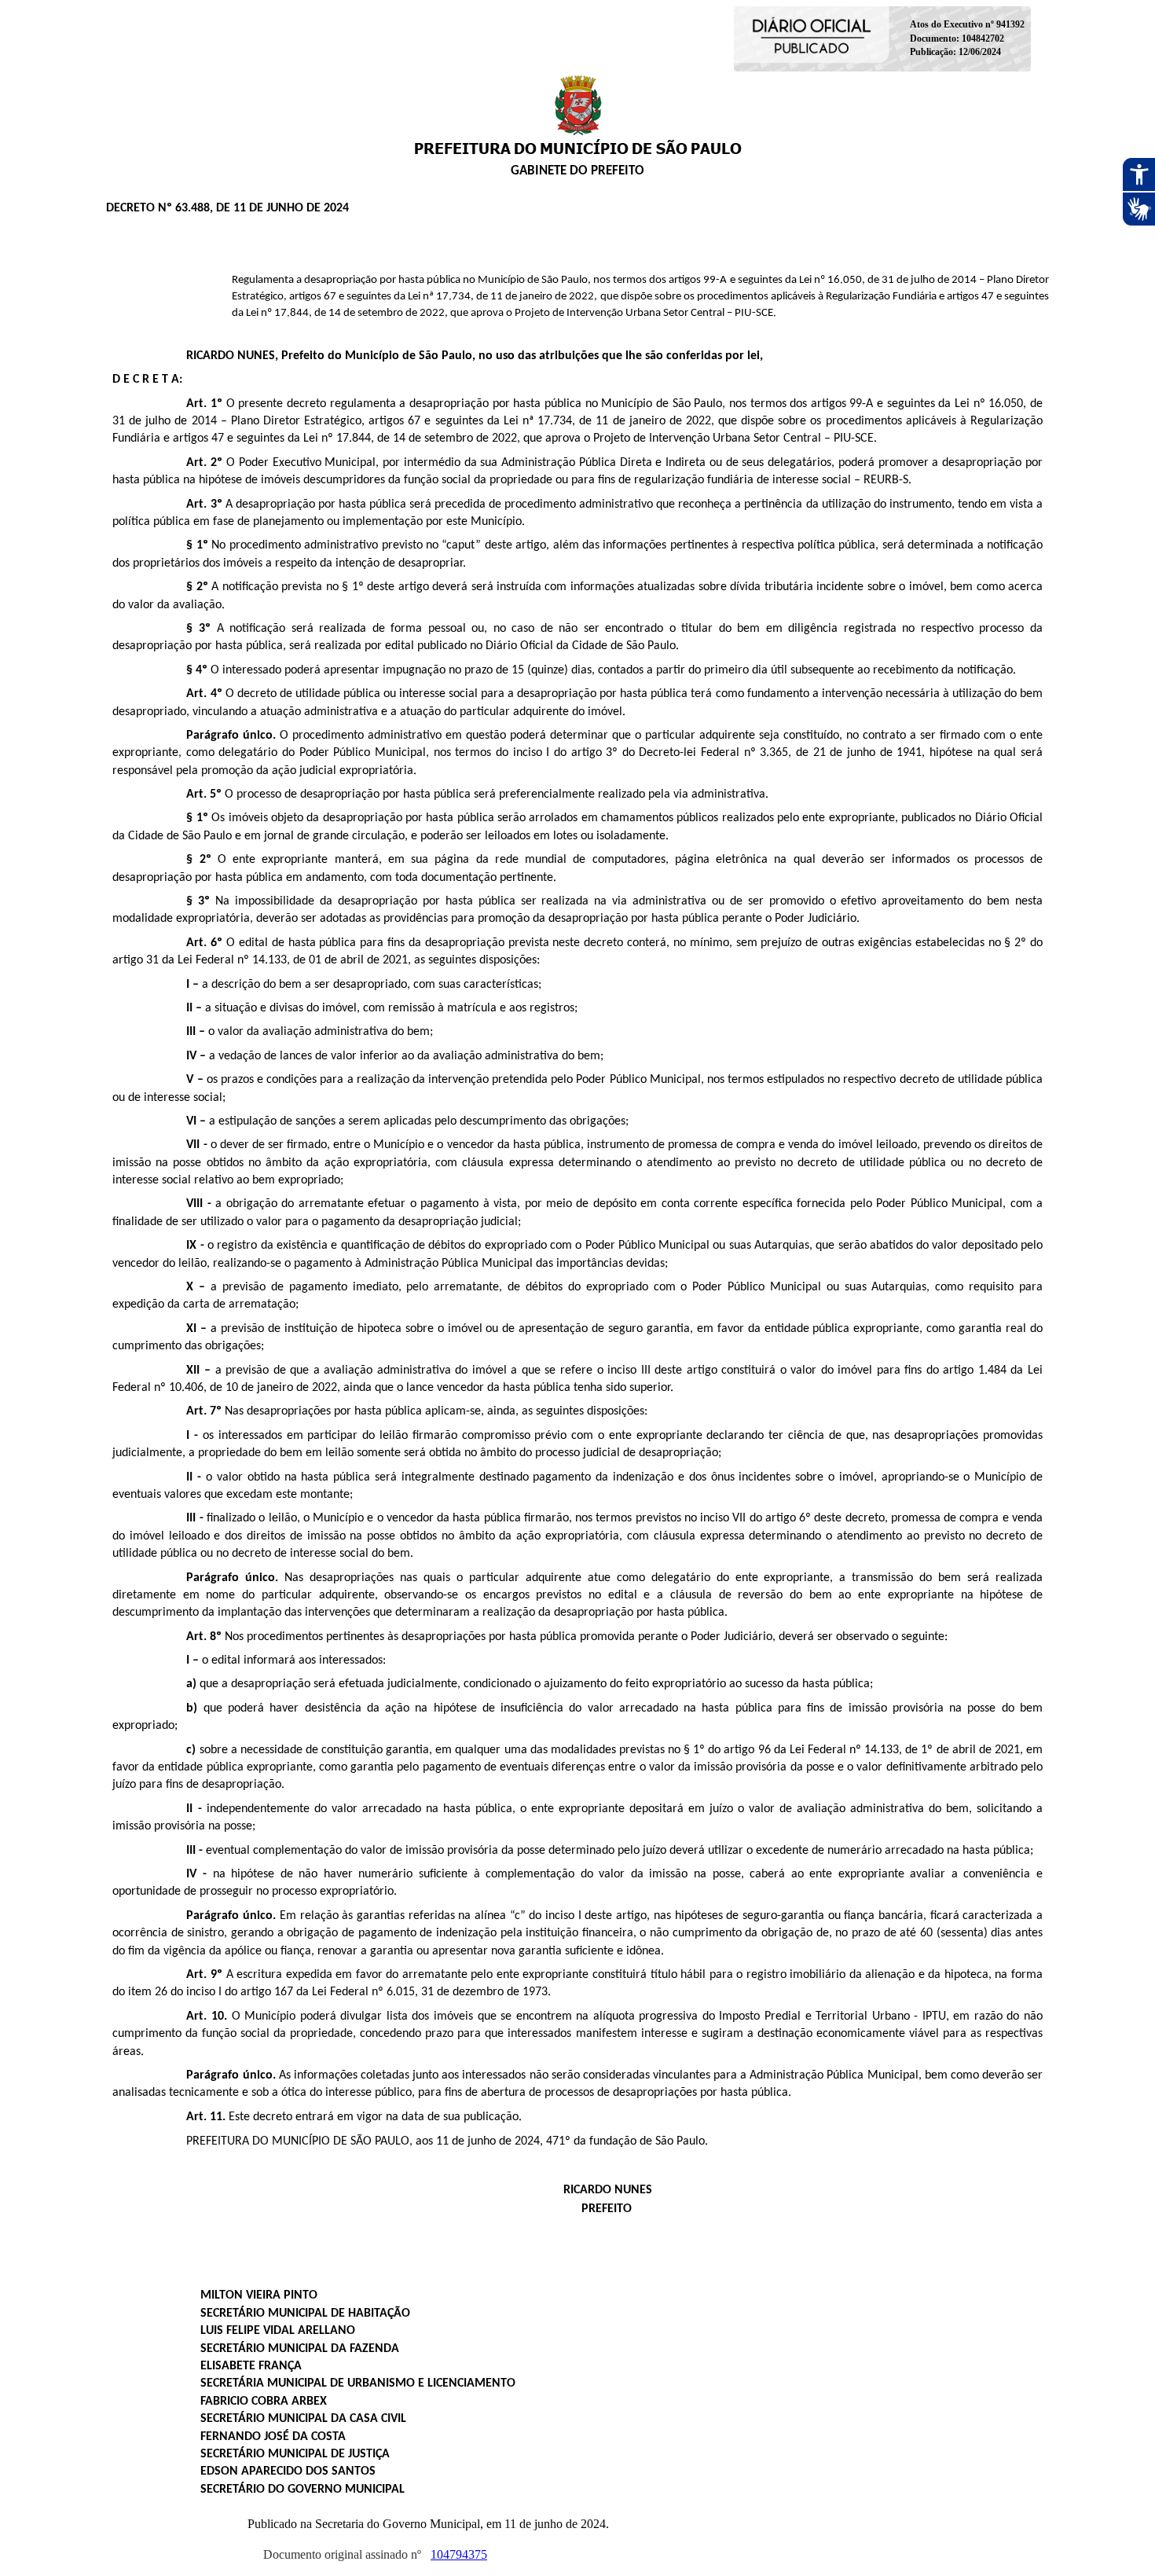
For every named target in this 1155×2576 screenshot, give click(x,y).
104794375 (459, 2554)
